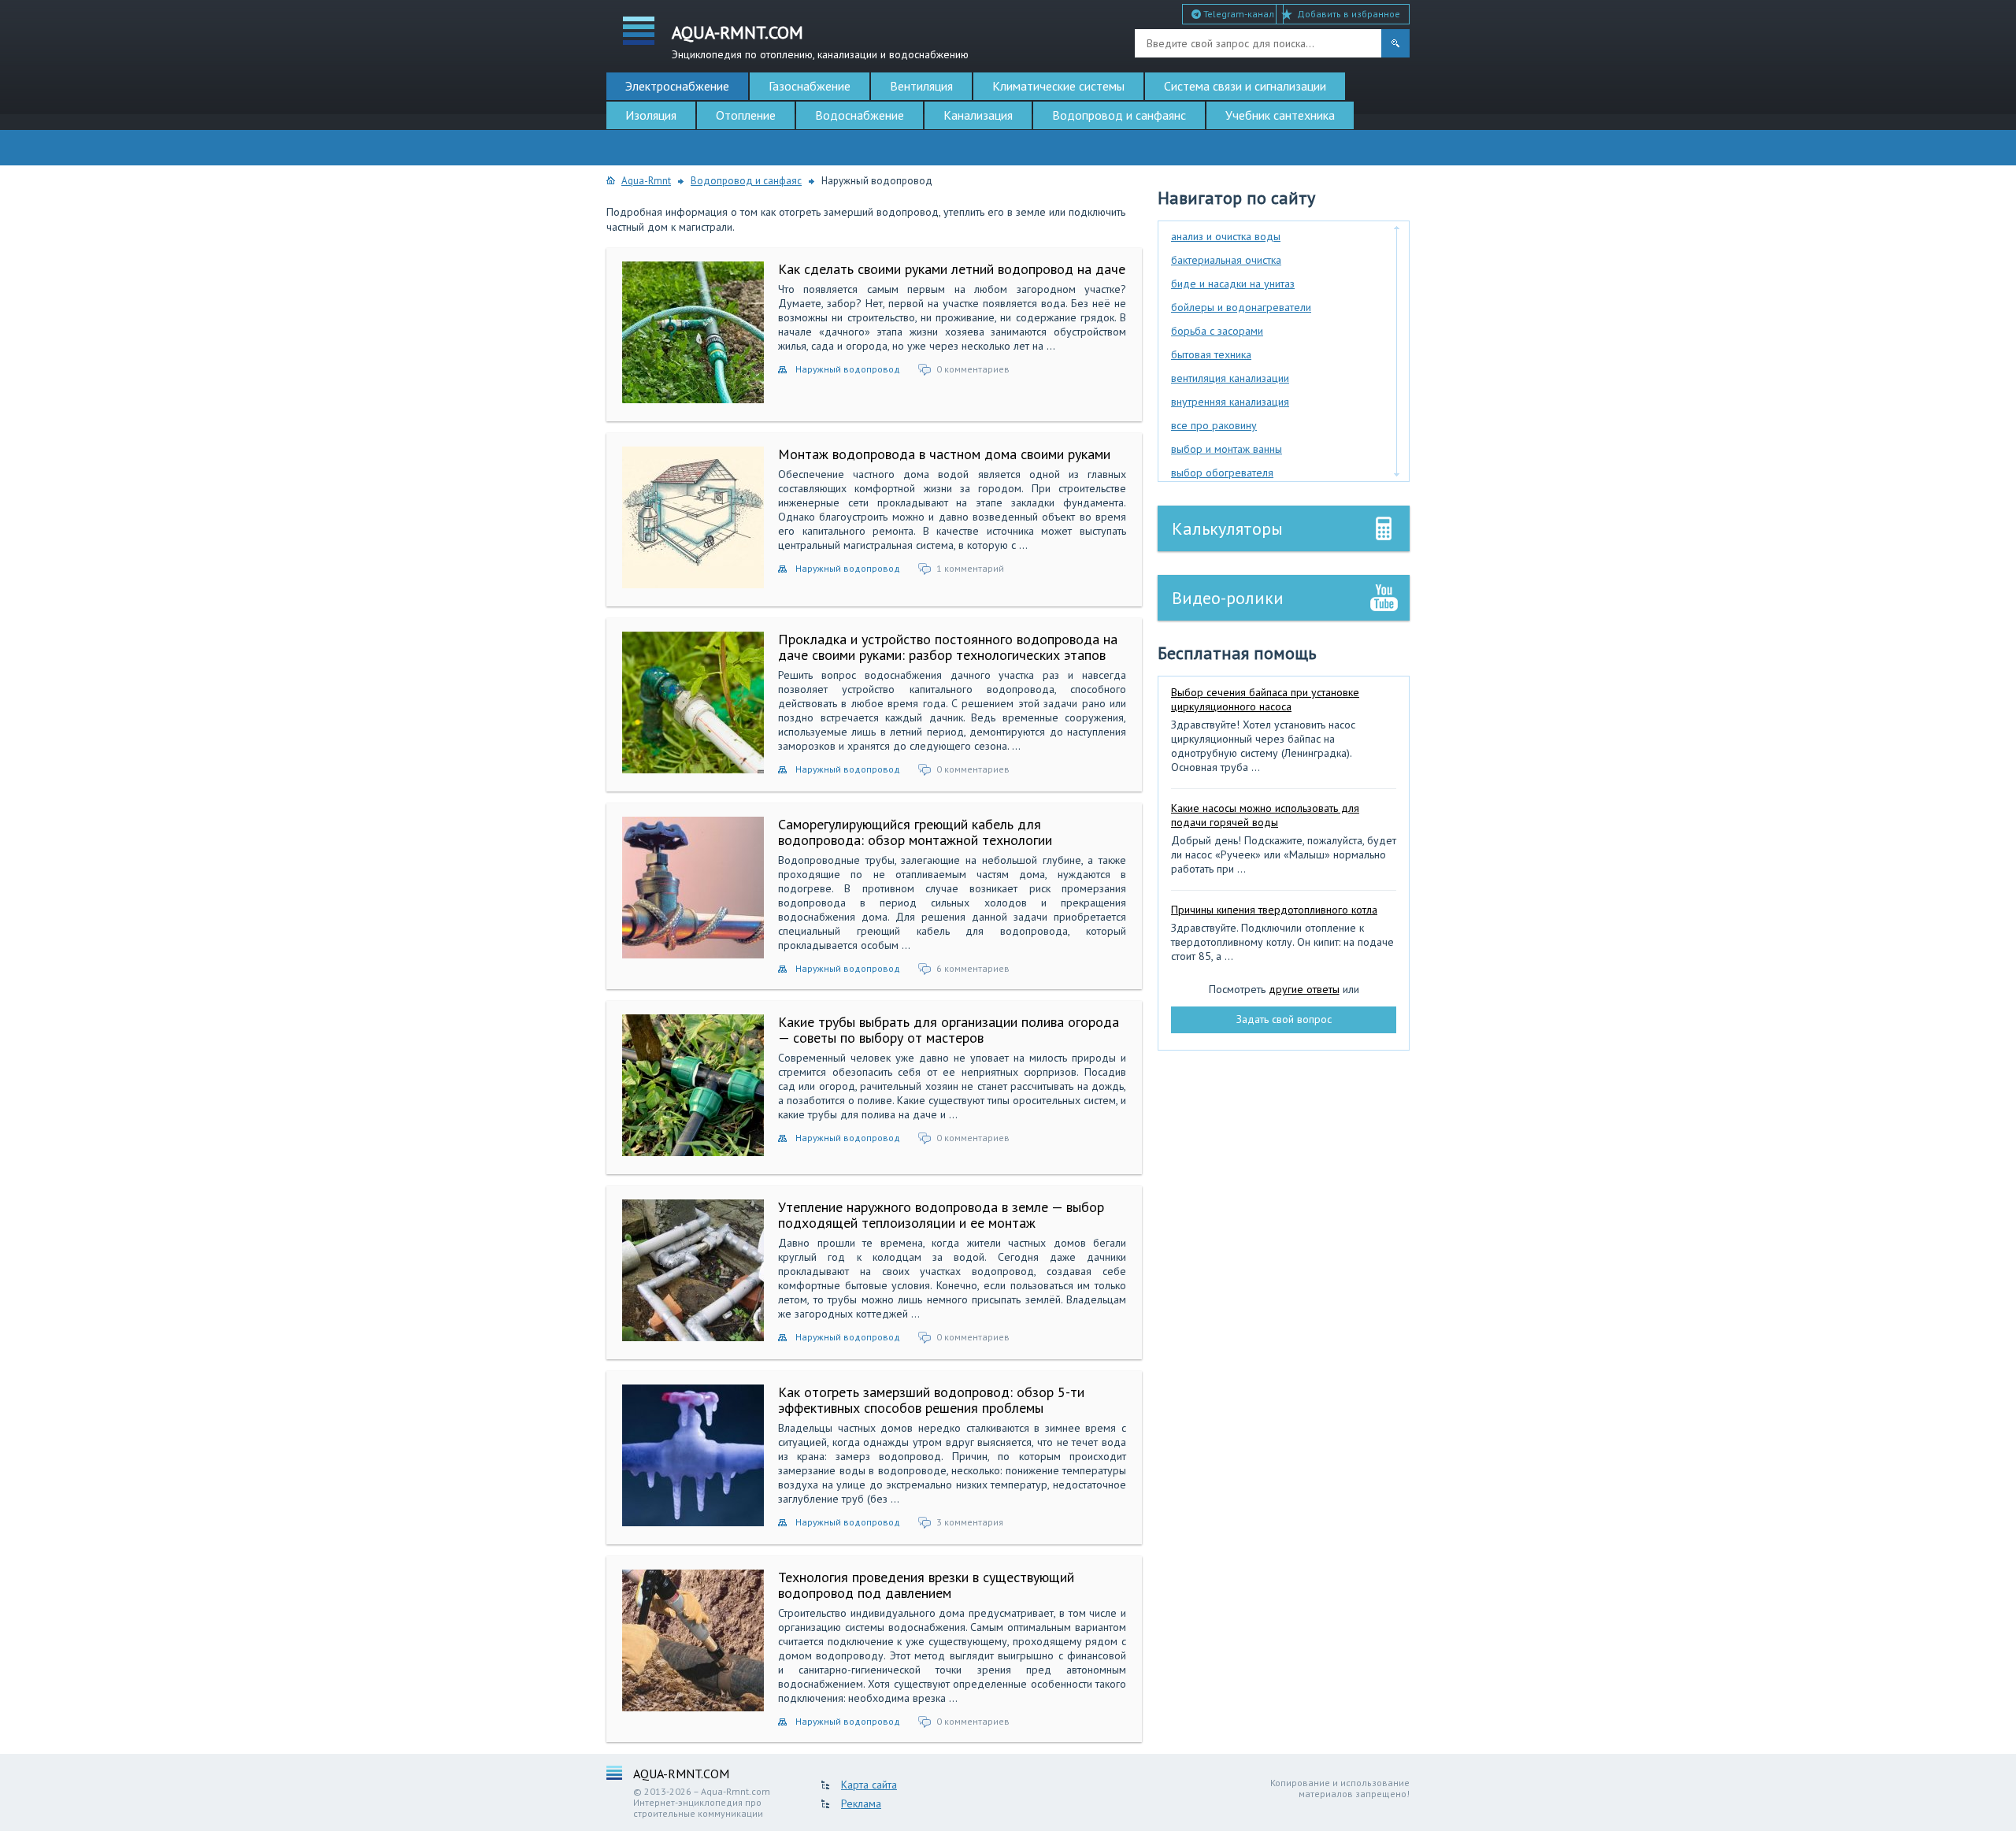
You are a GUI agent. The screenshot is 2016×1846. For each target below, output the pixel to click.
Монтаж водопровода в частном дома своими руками (944, 454)
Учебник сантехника (1280, 115)
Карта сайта (869, 1785)
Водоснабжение (860, 115)
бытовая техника (1211, 354)
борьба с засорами (1217, 331)
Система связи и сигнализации (1245, 86)
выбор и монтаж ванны (1227, 449)
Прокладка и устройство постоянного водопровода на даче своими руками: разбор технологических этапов (948, 647)
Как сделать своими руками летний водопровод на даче (952, 269)
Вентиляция (921, 86)
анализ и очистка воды (1226, 236)
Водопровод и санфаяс (746, 181)
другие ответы (1304, 989)
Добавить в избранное (1349, 14)
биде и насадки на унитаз (1233, 284)
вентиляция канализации (1230, 378)
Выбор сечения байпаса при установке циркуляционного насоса (1265, 699)
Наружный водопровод (848, 369)
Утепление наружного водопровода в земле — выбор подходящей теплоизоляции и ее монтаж (941, 1215)
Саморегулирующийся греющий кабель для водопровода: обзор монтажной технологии (915, 832)
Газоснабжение (810, 86)
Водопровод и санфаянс (1119, 115)
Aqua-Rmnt (646, 181)
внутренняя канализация (1230, 402)
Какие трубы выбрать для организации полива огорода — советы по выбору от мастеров (949, 1030)
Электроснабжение (677, 86)
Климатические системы (1058, 86)
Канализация (978, 115)
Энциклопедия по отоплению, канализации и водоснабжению (820, 41)
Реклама (861, 1803)
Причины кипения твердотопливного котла (1274, 910)
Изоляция (651, 115)
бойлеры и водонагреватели (1241, 307)
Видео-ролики (1228, 598)
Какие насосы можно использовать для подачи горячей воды (1265, 815)
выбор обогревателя (1222, 473)
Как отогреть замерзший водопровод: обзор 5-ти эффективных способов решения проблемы (931, 1400)
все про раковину (1214, 425)
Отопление (746, 115)
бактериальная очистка (1226, 260)
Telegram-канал (1238, 14)
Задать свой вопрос (1284, 1019)
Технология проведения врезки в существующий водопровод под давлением (926, 1585)
